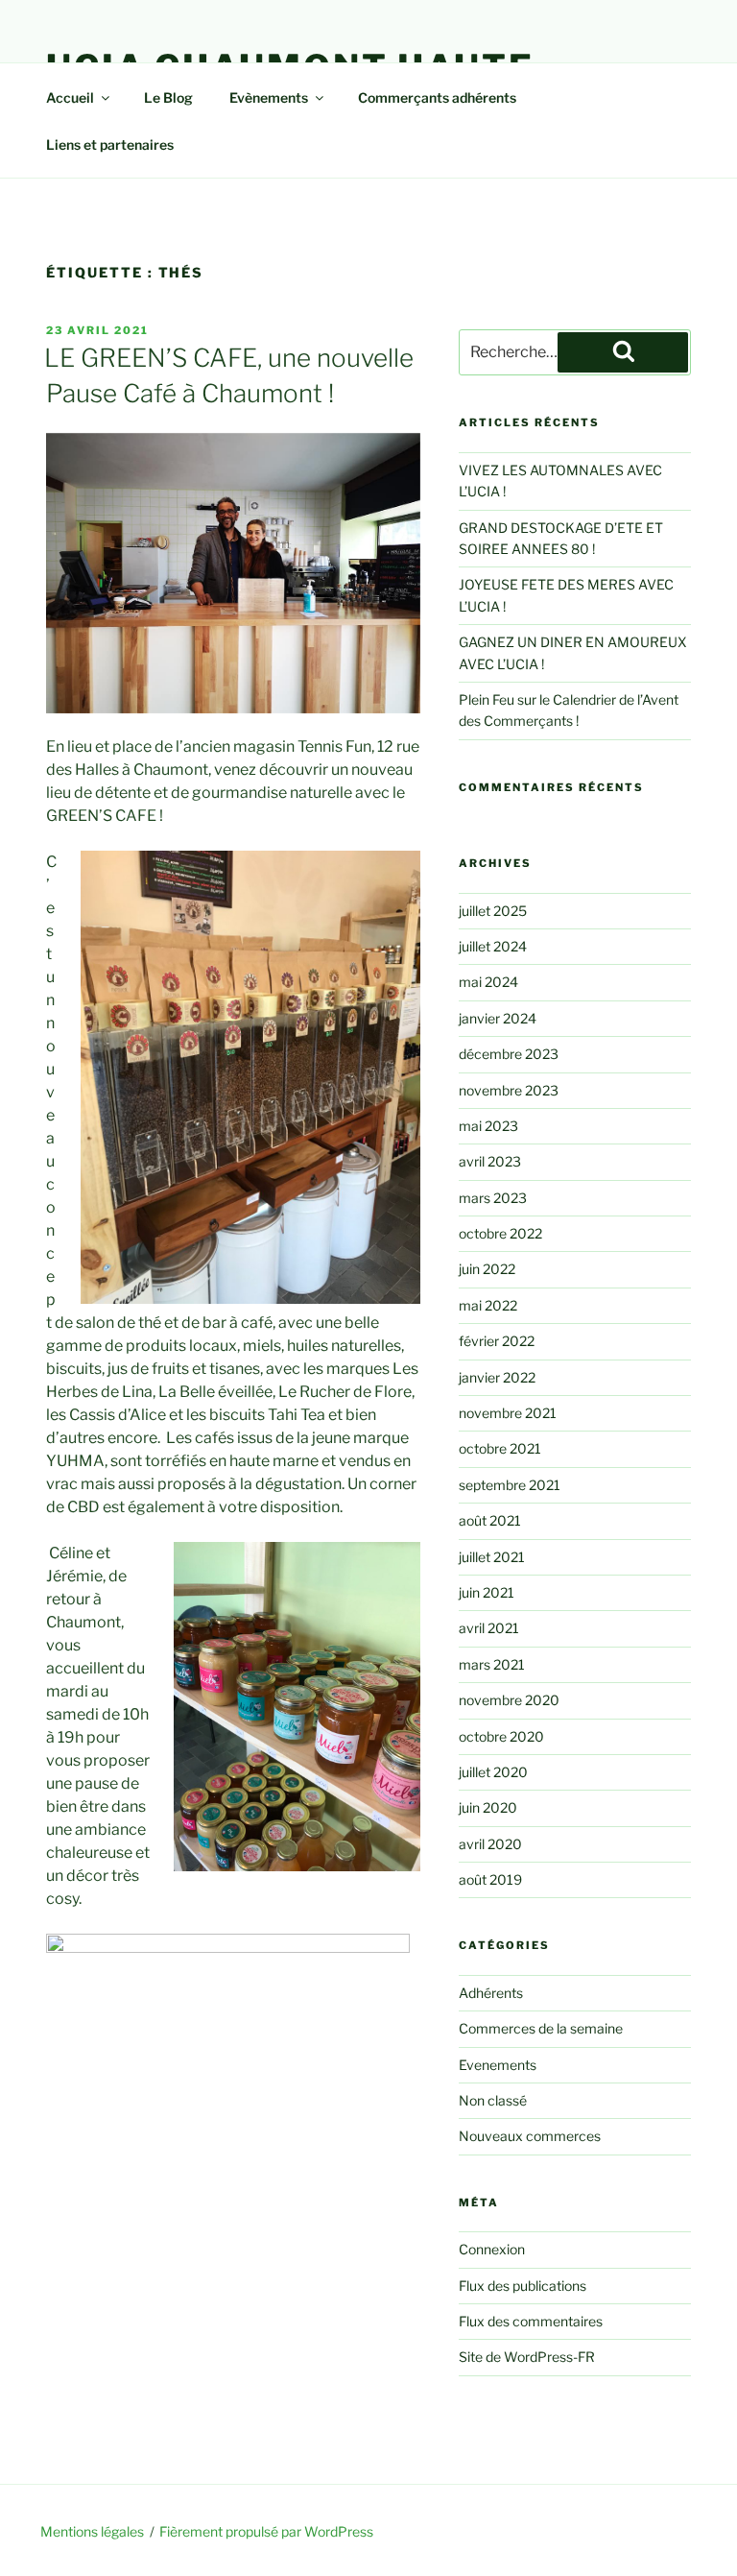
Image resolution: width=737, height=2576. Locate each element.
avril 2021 (489, 1628)
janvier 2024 (498, 1018)
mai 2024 (488, 982)
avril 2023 (490, 1161)
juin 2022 (487, 1269)
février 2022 (497, 1341)
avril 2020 (490, 1844)
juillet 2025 (493, 911)
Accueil (70, 97)
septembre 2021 (510, 1485)
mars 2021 (492, 1664)
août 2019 (490, 1879)
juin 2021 (487, 1592)
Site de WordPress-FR (527, 2357)
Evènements (269, 97)
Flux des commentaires (531, 2321)
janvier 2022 (497, 1377)
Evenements (498, 2065)
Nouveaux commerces (530, 2136)
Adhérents (491, 1993)
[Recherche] (623, 352)
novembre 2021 (508, 1413)
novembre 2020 (509, 1700)
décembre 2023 (509, 1054)
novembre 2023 (509, 1090)
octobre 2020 (501, 1736)
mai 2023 (488, 1126)
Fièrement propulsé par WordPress (266, 2531)
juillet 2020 (493, 1772)
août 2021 (490, 1520)
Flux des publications (523, 2286)
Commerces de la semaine (541, 2028)
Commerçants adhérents (437, 97)
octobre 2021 (500, 1448)
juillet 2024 (493, 946)
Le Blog (168, 97)
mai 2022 (488, 1305)
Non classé (493, 2100)
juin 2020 (488, 1807)
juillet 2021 (492, 1557)
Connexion (492, 2249)
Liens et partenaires (110, 144)
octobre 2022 (500, 1233)
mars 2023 (493, 1198)
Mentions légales (92, 2531)
